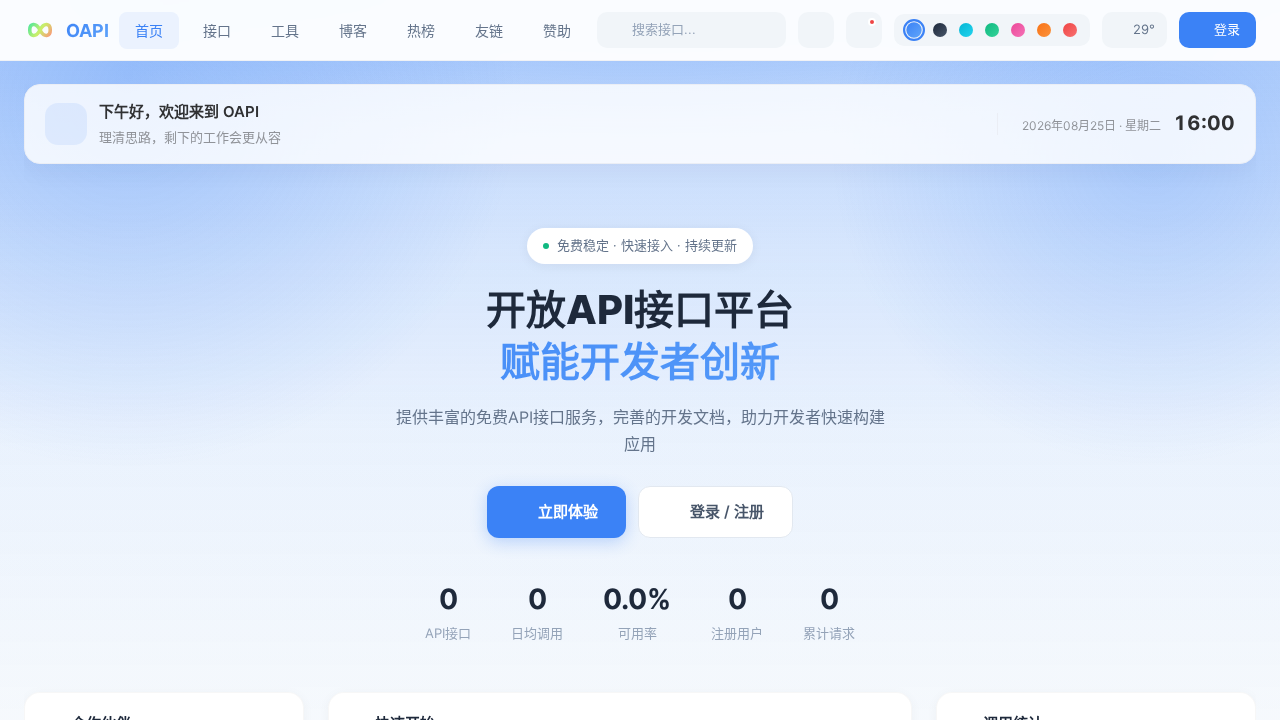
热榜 (421, 30)
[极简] (940, 30)
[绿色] (992, 30)
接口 (217, 30)
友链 (489, 30)
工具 (285, 30)
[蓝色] (914, 30)
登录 (1227, 29)
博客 (353, 30)
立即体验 (568, 511)
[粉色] (1018, 30)
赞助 (557, 30)
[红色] (1070, 30)
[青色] (966, 30)
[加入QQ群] (816, 30)
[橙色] (1044, 30)
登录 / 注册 (727, 511)
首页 (149, 30)
